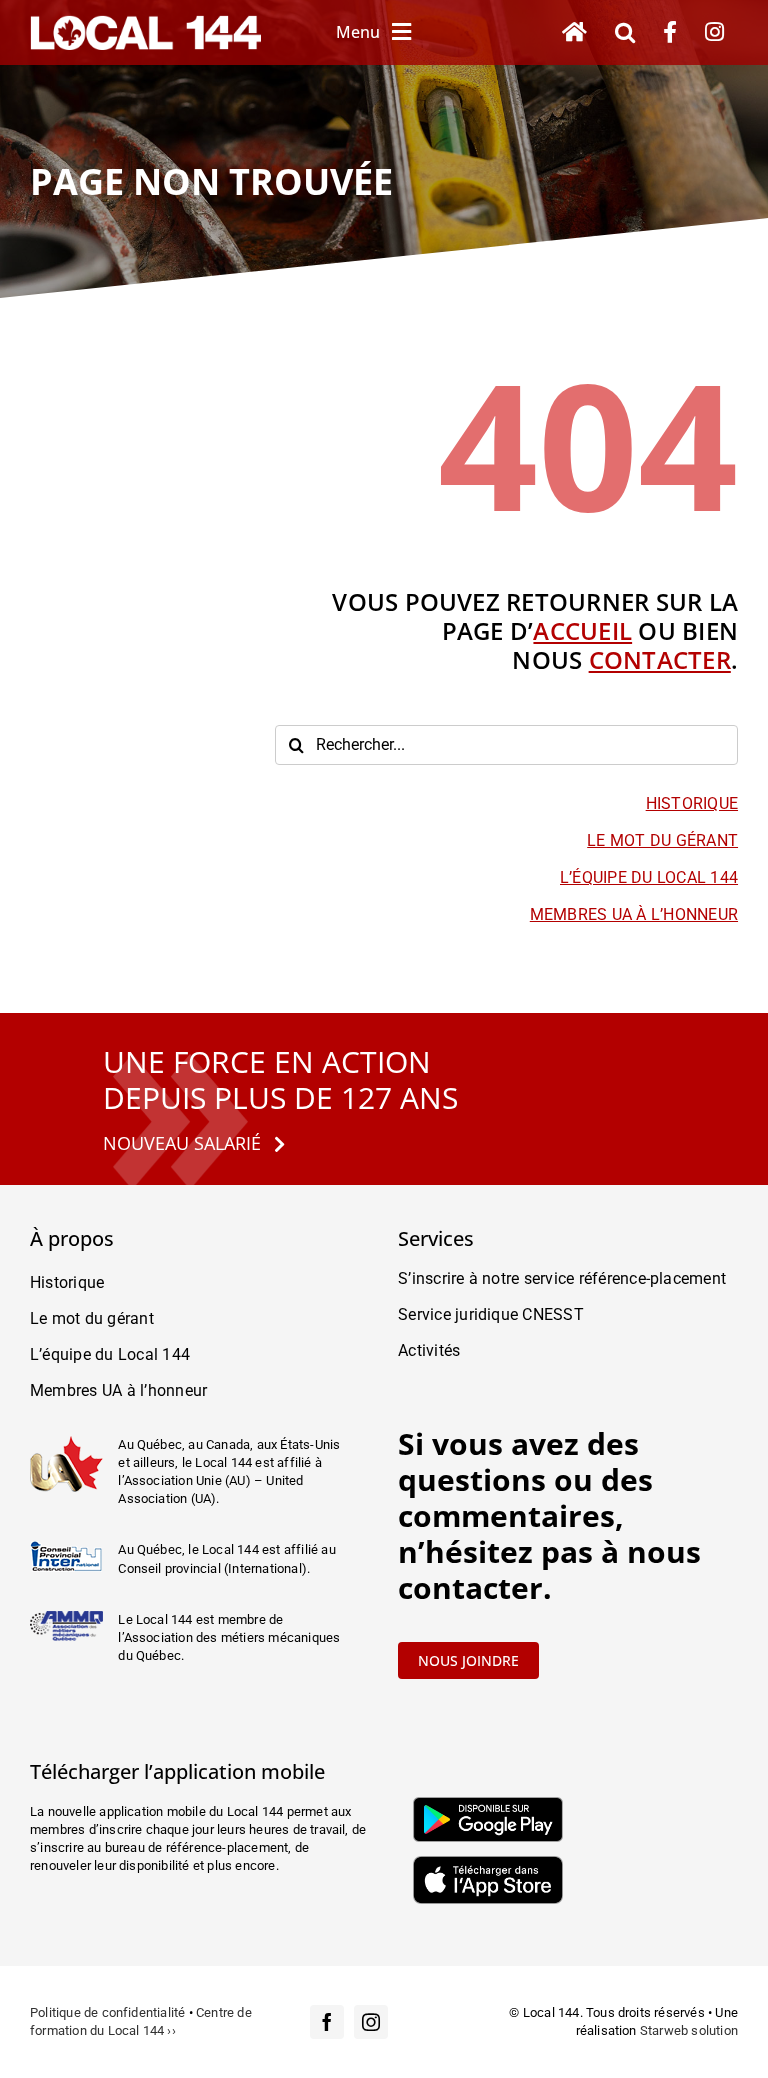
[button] (625, 32)
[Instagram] (714, 32)
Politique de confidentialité (107, 2012)
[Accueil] (574, 32)
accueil (582, 630)
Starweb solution (689, 2030)
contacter (660, 659)
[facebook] (327, 2022)
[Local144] (145, 22)
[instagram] (371, 2022)
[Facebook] (670, 32)
